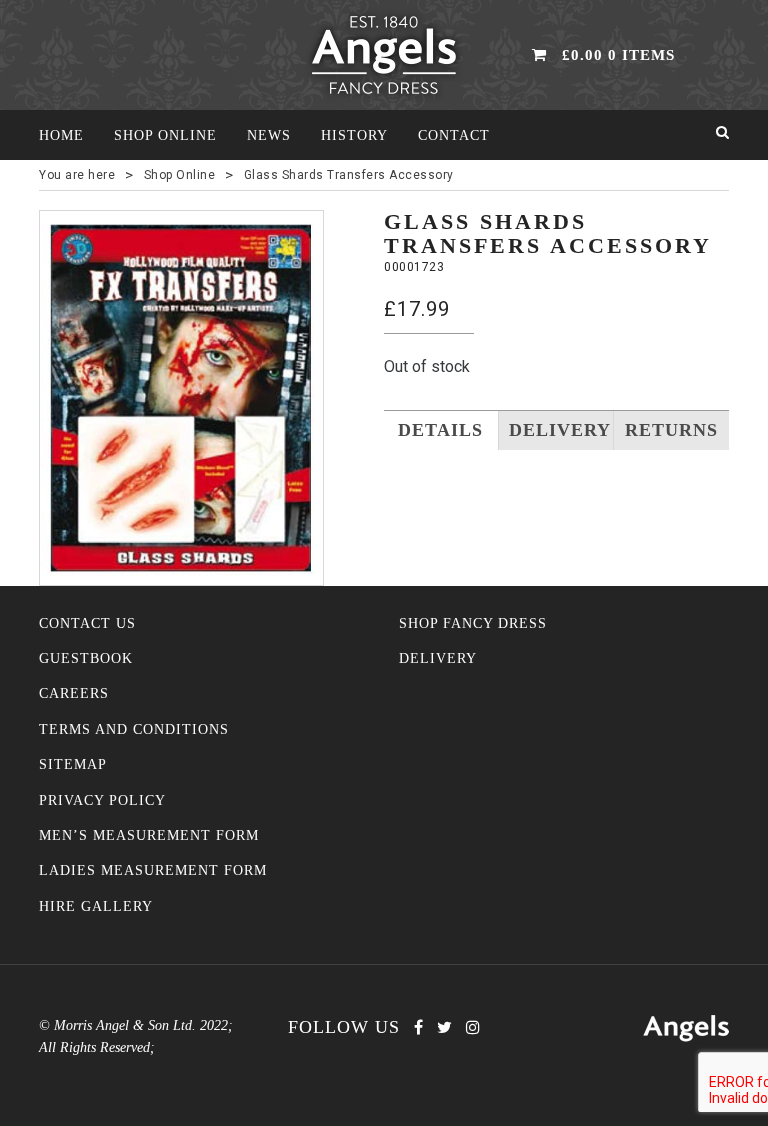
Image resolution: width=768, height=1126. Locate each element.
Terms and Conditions (134, 729)
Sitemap (73, 764)
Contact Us (87, 623)
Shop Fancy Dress (473, 623)
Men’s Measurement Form (149, 835)
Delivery (438, 658)
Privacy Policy (102, 800)
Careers (74, 693)
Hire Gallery (96, 906)
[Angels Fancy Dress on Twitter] (444, 1027)
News (269, 135)
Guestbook (86, 658)
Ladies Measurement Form (153, 870)
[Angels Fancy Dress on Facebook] (418, 1027)
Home (61, 135)
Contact (454, 135)
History (354, 135)
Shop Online (165, 135)
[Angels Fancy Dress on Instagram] (473, 1027)
